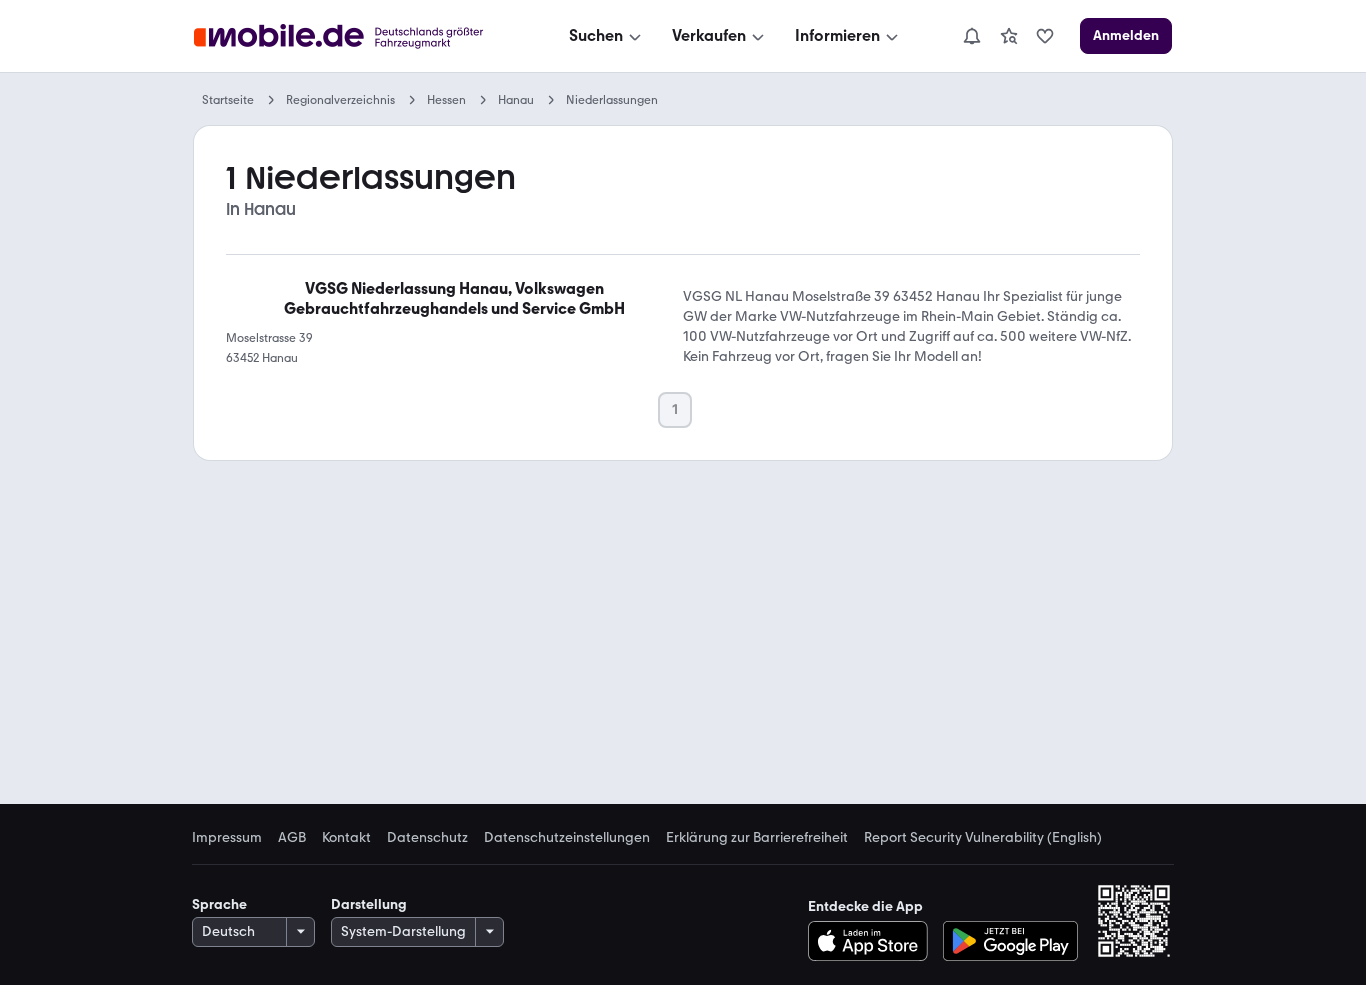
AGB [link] (292, 838)
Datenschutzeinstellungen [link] (567, 838)
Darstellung (369, 904)
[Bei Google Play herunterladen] (1010, 941)
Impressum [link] (227, 838)
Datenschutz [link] (427, 838)
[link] (1009, 36)
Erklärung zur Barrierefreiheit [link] (757, 838)
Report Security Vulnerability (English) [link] (983, 838)
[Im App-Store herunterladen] (873, 941)
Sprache (219, 904)
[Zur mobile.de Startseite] (356, 36)
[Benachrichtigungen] (971, 36)
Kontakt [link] (346, 838)
